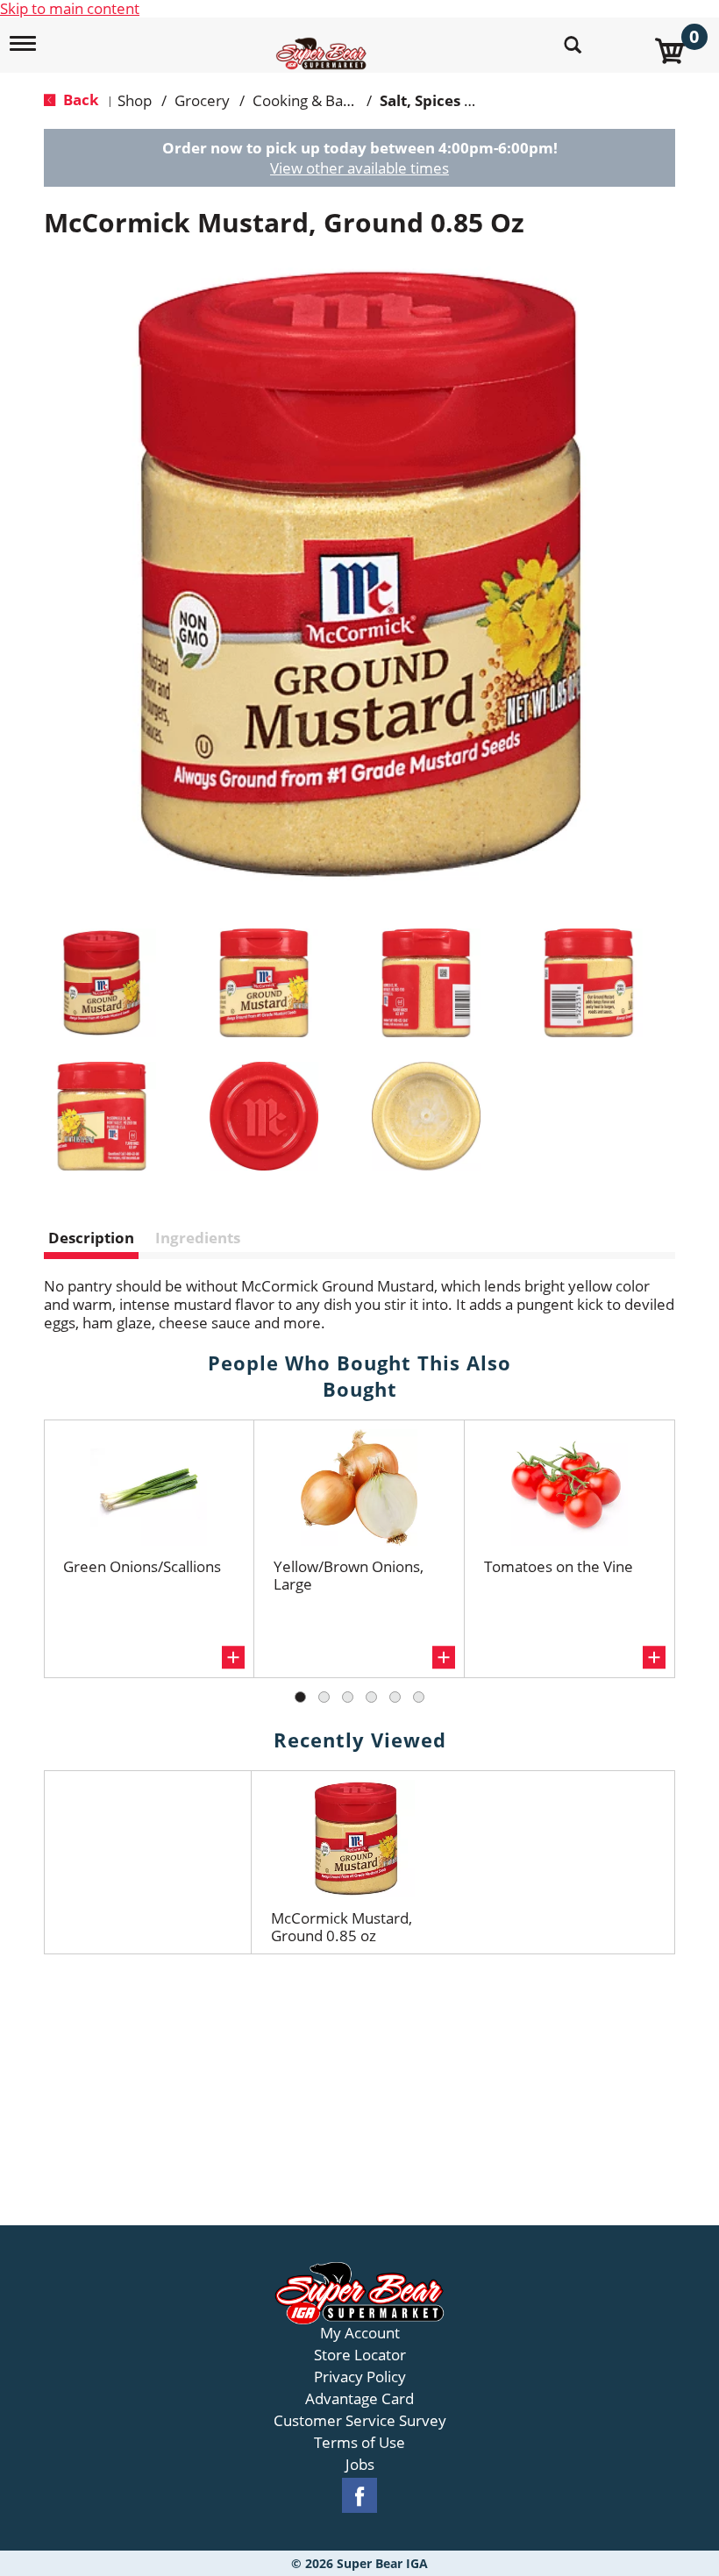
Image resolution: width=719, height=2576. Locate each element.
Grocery (202, 100)
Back (79, 100)
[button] (102, 983)
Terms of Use (359, 2443)
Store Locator (360, 2355)
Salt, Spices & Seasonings (470, 100)
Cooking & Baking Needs (336, 100)
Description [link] (91, 1238)
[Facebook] (359, 2496)
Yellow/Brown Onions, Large (349, 1575)
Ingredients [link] (198, 1238)
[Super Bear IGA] (324, 43)
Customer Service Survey (360, 2421)
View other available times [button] (359, 168)
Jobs (360, 2465)
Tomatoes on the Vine (559, 1566)
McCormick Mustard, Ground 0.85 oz (342, 1927)
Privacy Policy (360, 2377)
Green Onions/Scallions (142, 1566)
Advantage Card (359, 2399)
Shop (135, 100)
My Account (360, 2333)
